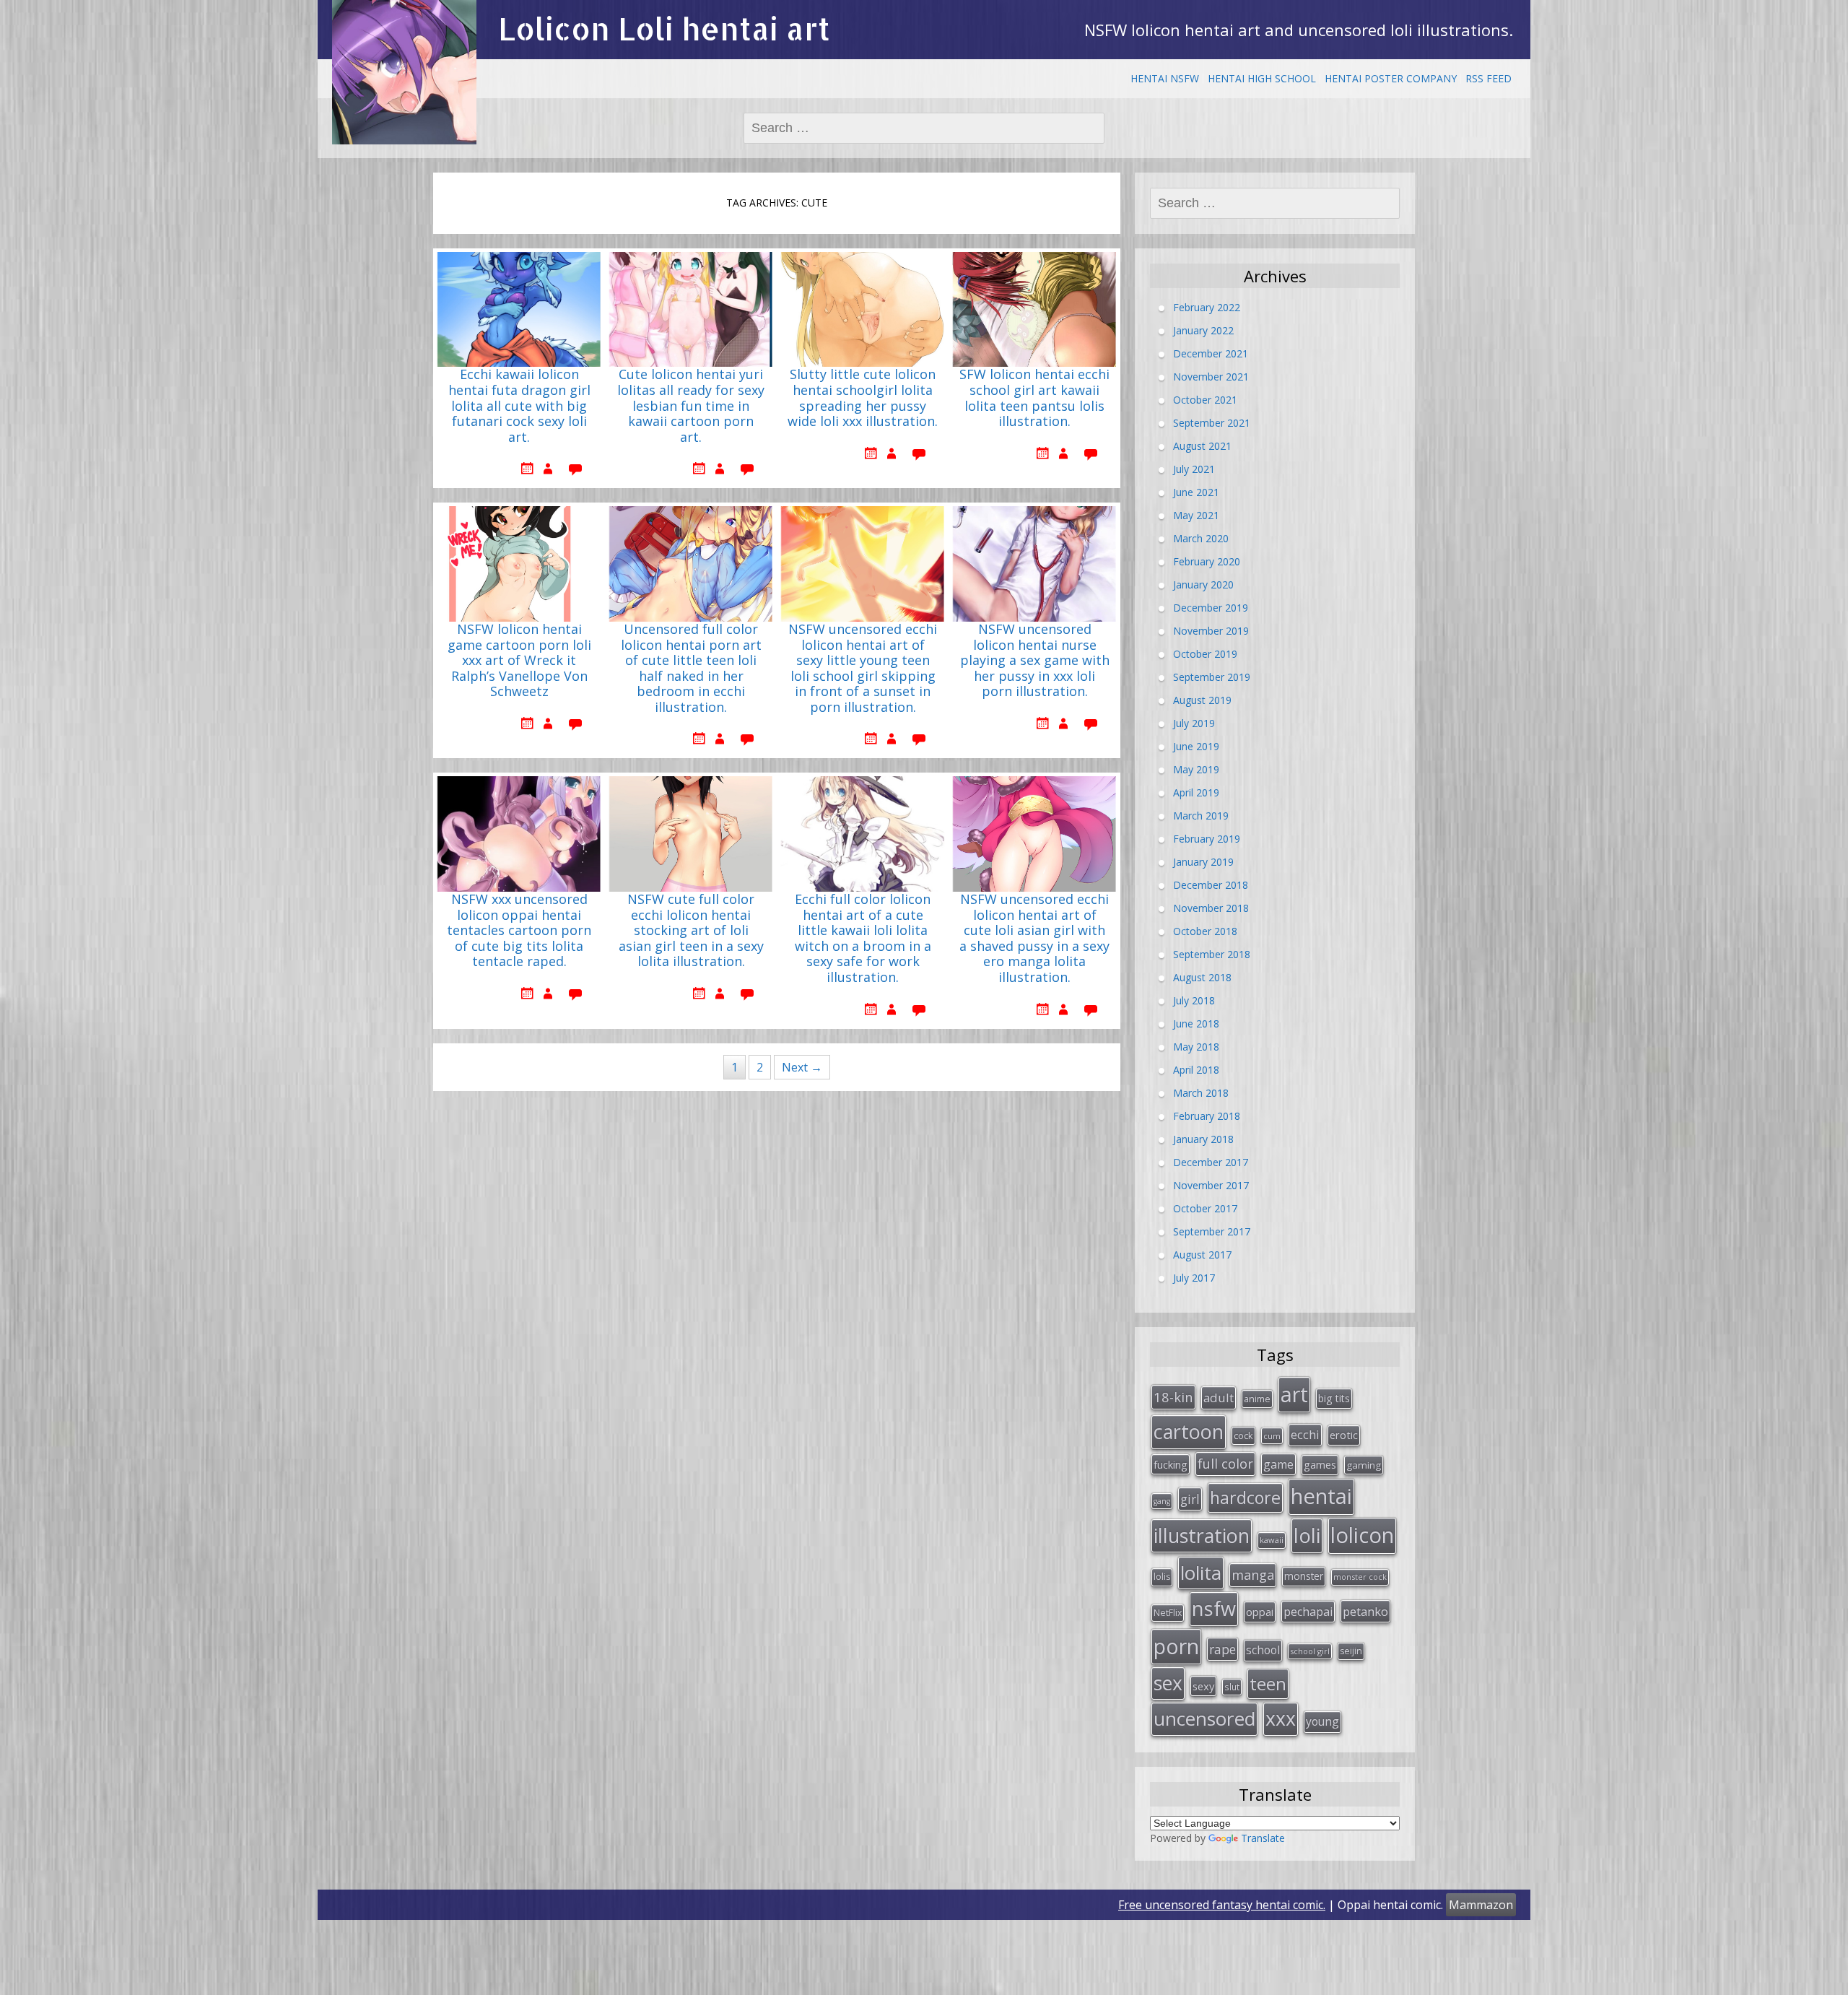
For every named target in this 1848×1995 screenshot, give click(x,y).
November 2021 (1211, 377)
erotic (1344, 1435)
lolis (1162, 1577)
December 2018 (1211, 885)
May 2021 (1196, 515)
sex (1168, 1683)
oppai (1260, 1612)
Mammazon (1481, 1905)
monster (1304, 1576)
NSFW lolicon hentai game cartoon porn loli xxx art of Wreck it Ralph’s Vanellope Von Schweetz (519, 661)
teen (1268, 1683)
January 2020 (1203, 584)
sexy (1203, 1686)
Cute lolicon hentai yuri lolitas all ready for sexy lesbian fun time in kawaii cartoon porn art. (691, 406)
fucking (1171, 1464)
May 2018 (1196, 1047)
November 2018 (1211, 908)
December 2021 (1211, 353)
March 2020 (1201, 538)
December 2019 (1211, 608)
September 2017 (1212, 1231)
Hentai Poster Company (1391, 78)
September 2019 (1212, 677)
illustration (1202, 1535)
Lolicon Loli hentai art (664, 29)
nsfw (1214, 1608)
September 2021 (1212, 423)
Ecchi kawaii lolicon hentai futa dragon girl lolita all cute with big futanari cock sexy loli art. (519, 406)
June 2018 (1196, 1023)
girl (1190, 1499)
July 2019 (1194, 723)
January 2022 (1203, 330)
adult (1219, 1398)
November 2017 (1211, 1185)
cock (1243, 1435)
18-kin (1173, 1397)
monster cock (1360, 1577)
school (1263, 1650)
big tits (1334, 1398)
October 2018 (1205, 931)
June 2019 (1196, 746)
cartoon (1189, 1431)
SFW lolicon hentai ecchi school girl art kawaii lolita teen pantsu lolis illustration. (1034, 398)
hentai (1321, 1496)
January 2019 (1203, 862)
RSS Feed (1489, 78)
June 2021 (1196, 492)
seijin (1351, 1651)
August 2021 (1202, 446)
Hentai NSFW (1165, 78)
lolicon (1362, 1535)
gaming (1364, 1465)
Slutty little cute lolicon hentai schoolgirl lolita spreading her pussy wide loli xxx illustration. (863, 398)
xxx (1281, 1718)
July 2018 (1194, 1000)
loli (1307, 1535)
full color (1225, 1464)
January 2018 (1203, 1139)
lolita (1201, 1573)
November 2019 (1211, 631)
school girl (1310, 1651)
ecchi (1305, 1434)
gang (1162, 1501)
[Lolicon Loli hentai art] (404, 72)
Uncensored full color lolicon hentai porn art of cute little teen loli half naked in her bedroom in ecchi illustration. (691, 669)
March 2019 (1201, 816)
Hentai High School (1262, 78)
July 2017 (1194, 1278)
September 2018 (1212, 954)
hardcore (1245, 1498)
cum (1272, 1436)
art (1294, 1394)
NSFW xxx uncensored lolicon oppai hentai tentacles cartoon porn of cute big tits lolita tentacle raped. (519, 931)
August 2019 (1202, 700)
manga (1253, 1575)
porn (1176, 1646)
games (1320, 1464)
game (1278, 1464)
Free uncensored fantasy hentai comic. (1222, 1905)
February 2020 (1207, 561)
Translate (1263, 1838)
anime (1257, 1399)
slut (1232, 1687)
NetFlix (1168, 1613)
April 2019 (1196, 792)
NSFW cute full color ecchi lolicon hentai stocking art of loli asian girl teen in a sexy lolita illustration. (691, 931)
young (1322, 1721)
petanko (1365, 1611)
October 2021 (1205, 400)
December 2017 (1211, 1162)
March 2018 (1201, 1093)
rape (1222, 1649)
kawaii (1272, 1540)
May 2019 (1196, 769)
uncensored (1204, 1718)
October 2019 (1205, 654)
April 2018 (1196, 1070)
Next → (802, 1067)
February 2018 (1207, 1116)
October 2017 (1205, 1208)
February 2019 (1207, 839)
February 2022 (1207, 307)
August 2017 (1202, 1255)
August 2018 (1202, 977)
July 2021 (1194, 469)
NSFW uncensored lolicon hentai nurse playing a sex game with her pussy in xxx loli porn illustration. (1035, 661)
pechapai (1308, 1612)
